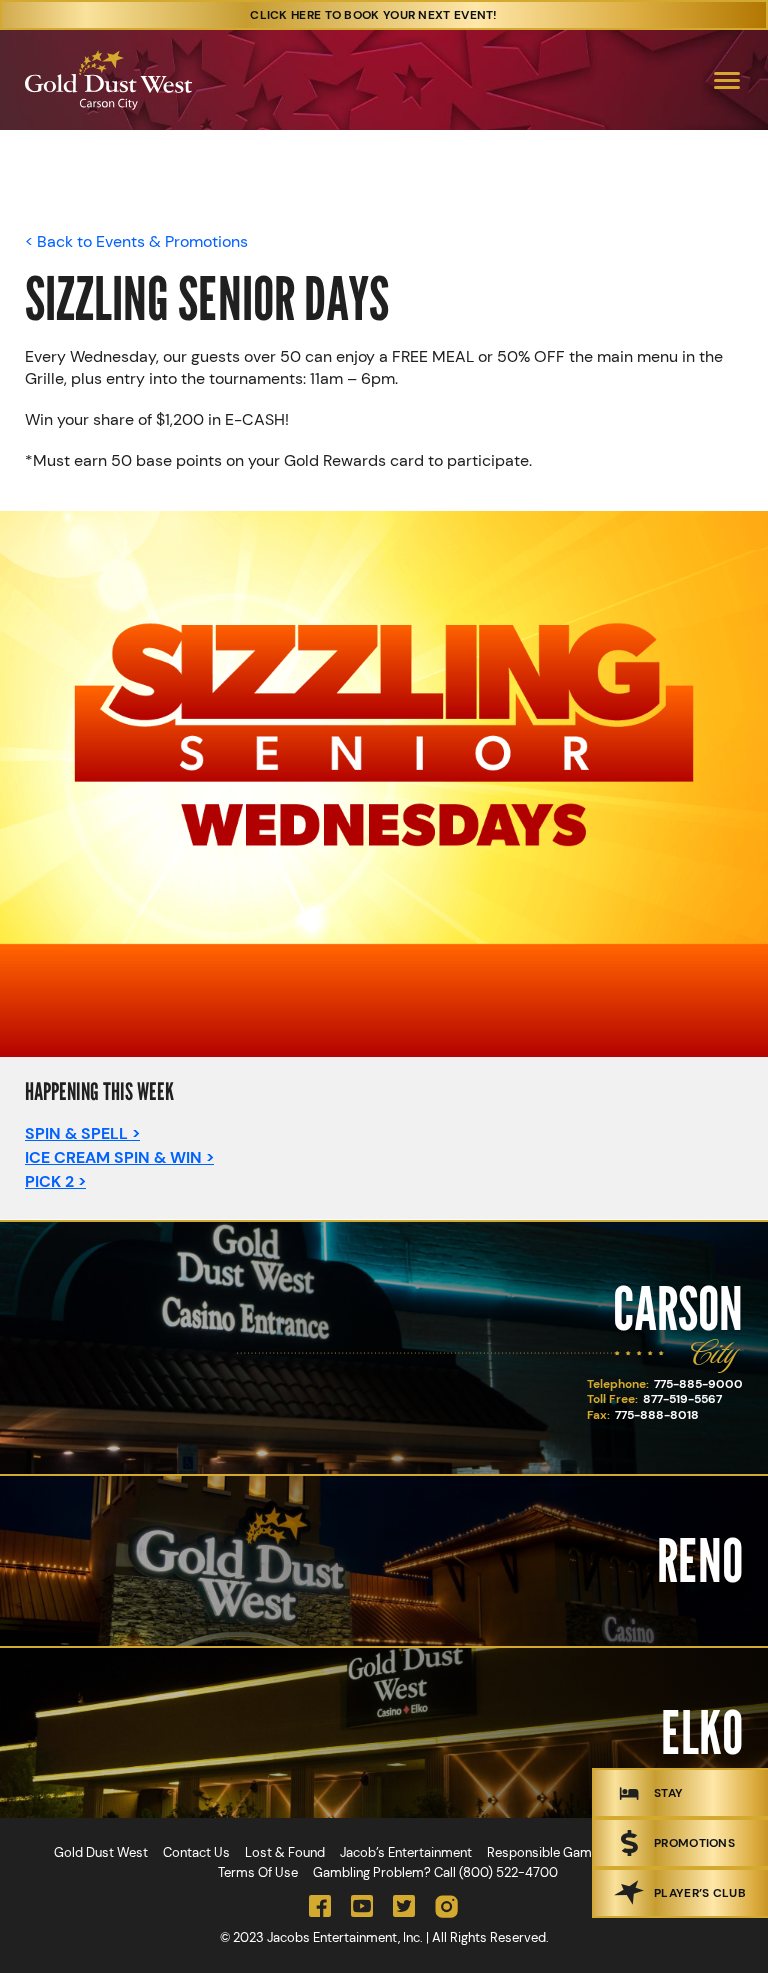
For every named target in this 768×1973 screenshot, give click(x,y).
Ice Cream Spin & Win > (119, 1157)
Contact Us (196, 1852)
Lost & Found (285, 1852)
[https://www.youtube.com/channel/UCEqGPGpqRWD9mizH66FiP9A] (362, 1905)
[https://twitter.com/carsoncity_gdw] (404, 1905)
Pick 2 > (55, 1181)
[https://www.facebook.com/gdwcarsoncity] (320, 1905)
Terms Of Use (258, 1872)
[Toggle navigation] (727, 80)
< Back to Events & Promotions (136, 241)
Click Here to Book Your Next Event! (374, 15)
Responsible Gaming (548, 1852)
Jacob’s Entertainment (406, 1852)
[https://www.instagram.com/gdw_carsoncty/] (446, 1905)
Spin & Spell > (82, 1133)
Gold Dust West (101, 1852)
